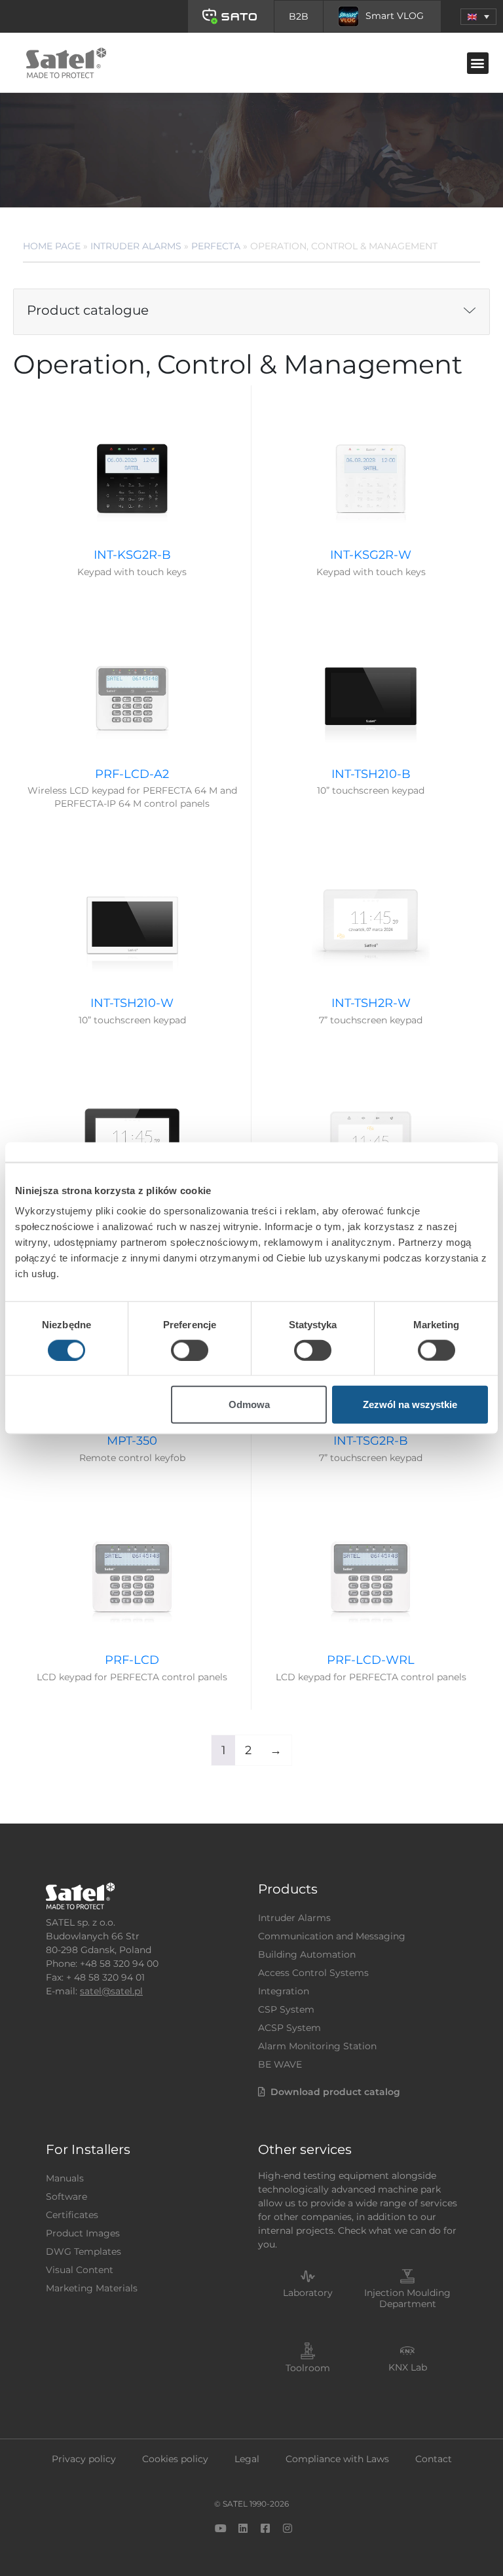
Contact (434, 2459)
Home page (52, 246)
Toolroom (308, 2368)
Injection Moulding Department (407, 2298)
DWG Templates (84, 2251)
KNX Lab (408, 2367)
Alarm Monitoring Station (317, 2046)
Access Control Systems (313, 1973)
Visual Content (80, 2270)
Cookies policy (175, 2459)
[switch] (190, 1350)
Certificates (72, 2215)
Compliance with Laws (337, 2459)
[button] (478, 17)
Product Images (83, 2233)
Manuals (65, 2178)
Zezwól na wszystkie (410, 1404)
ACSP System (289, 2028)
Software (66, 2197)
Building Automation (307, 1954)
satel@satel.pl (111, 1991)
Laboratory (308, 2293)
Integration (284, 1991)
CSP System (286, 2009)
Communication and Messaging (332, 1936)
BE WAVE (280, 2064)
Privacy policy (84, 2459)
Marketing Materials (92, 2288)
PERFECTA (216, 246)
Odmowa (249, 1404)
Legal (247, 2459)
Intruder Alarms (136, 246)
